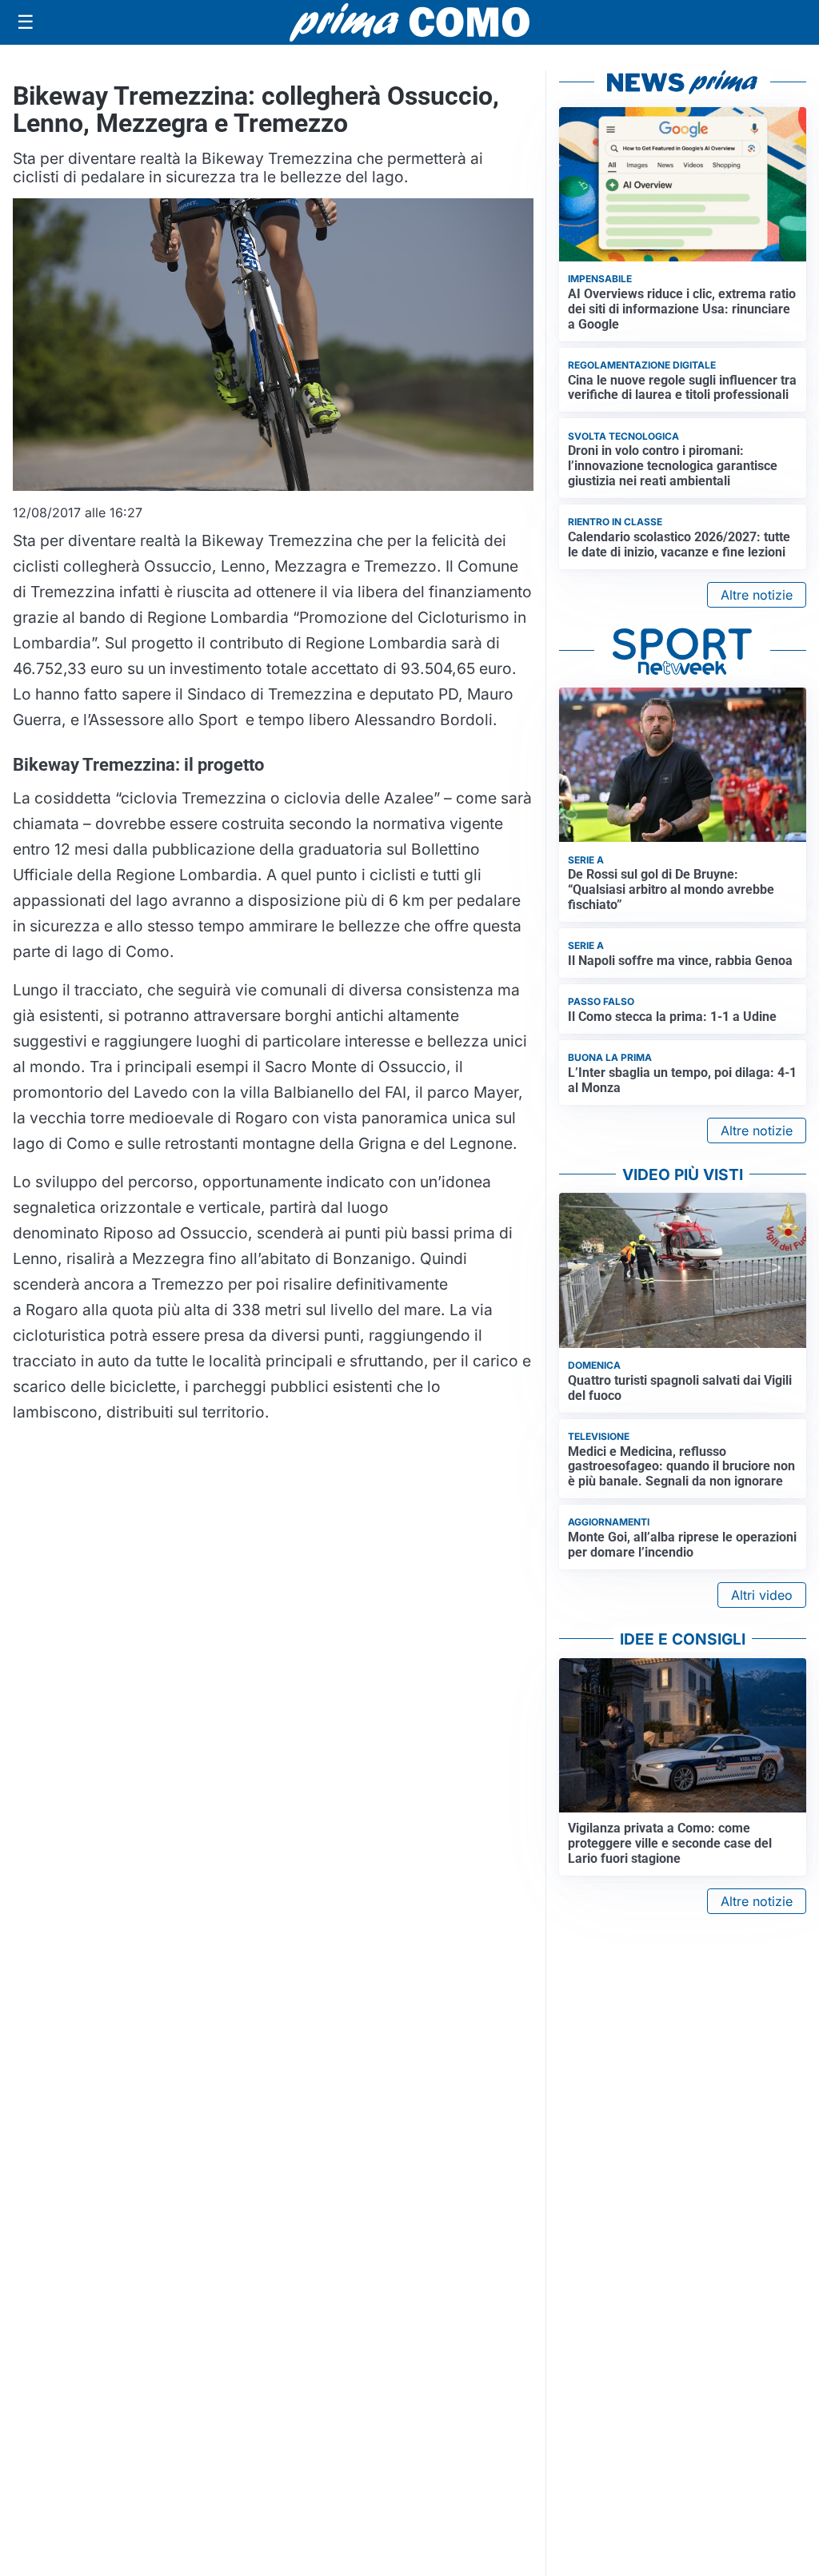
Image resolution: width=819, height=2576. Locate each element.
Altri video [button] (762, 1595)
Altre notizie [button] (757, 595)
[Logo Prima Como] (409, 22)
